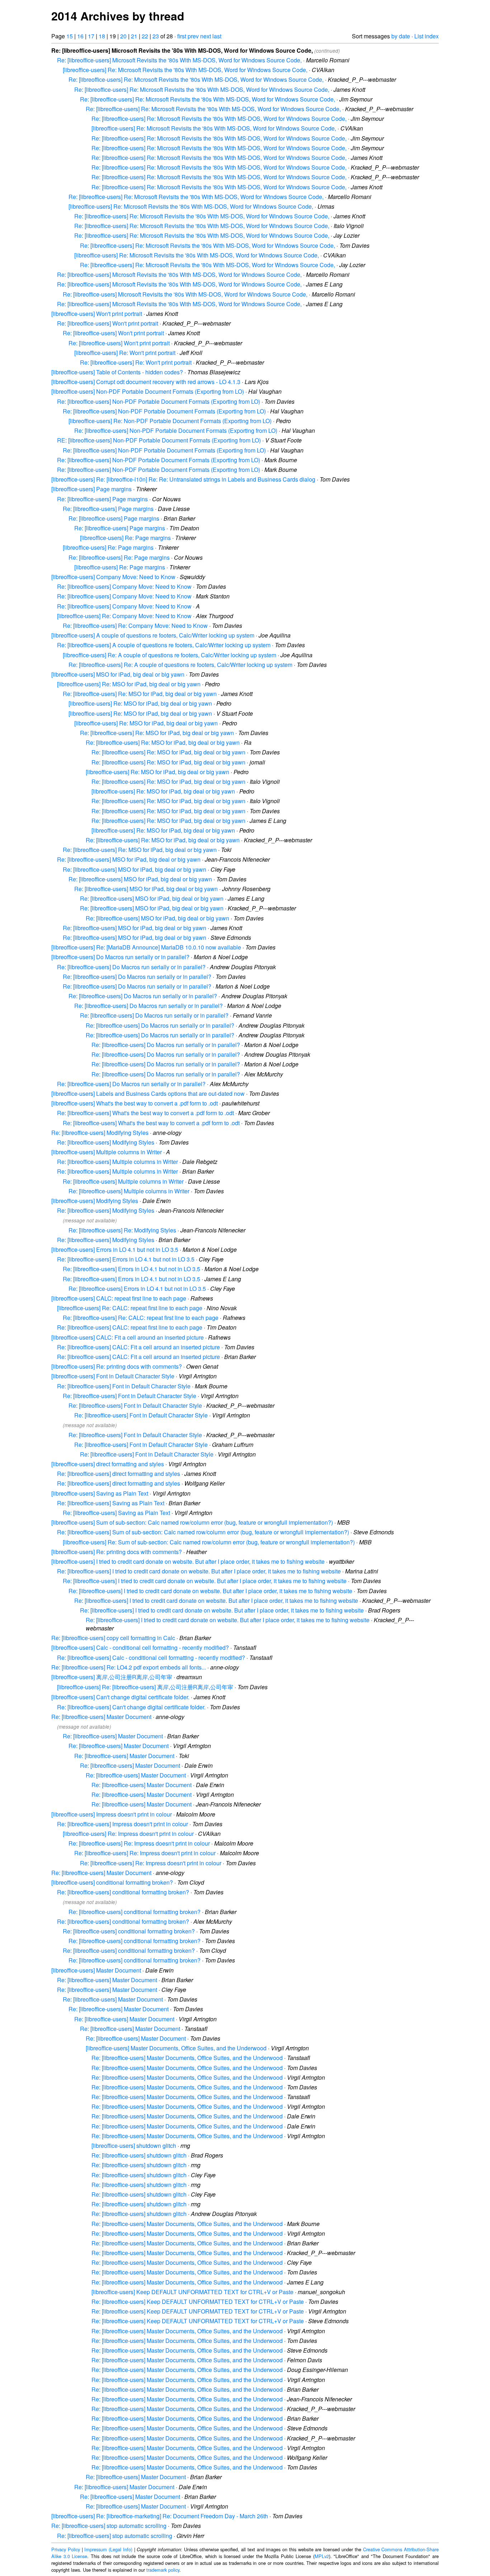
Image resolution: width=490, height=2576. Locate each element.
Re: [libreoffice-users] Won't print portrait (108, 323)
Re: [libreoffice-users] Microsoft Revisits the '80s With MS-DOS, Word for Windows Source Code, (179, 60)
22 (145, 36)
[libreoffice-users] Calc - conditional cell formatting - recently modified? (140, 1647)
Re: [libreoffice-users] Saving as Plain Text (111, 1503)
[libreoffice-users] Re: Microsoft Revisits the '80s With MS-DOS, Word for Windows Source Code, (185, 70)
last (217, 36)
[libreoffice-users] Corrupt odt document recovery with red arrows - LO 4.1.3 (146, 382)
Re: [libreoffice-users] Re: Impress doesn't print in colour (139, 1843)
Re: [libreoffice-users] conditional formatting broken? (123, 1892)
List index (427, 36)
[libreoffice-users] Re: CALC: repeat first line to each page (130, 1308)
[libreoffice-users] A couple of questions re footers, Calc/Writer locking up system (153, 635)
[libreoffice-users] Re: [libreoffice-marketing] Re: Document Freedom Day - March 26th (160, 2516)
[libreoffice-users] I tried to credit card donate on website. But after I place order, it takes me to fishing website (188, 1561)
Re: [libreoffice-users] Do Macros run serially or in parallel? (131, 967)
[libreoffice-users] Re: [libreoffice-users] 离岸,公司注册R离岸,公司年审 (145, 1687)
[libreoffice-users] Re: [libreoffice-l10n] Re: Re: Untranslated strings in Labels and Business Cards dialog (183, 479)
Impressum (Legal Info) (108, 2549)
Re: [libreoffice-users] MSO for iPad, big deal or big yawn (129, 859)
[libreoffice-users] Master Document (96, 1970)
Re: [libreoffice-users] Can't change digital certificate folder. (131, 1707)
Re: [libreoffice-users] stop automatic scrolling (109, 2526)
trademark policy (163, 2570)
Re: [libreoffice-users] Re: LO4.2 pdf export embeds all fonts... (129, 1667)
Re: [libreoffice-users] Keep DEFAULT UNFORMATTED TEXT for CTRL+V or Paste (198, 2302)
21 (134, 36)
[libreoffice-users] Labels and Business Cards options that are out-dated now (148, 1093)
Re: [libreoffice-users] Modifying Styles (100, 1133)
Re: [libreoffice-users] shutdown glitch (139, 2155)
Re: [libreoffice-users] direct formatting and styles (119, 1474)
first (182, 36)
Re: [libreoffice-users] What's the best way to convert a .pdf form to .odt (145, 1113)
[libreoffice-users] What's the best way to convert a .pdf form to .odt (135, 1103)
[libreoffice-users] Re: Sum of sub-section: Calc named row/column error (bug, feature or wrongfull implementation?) (209, 1542)
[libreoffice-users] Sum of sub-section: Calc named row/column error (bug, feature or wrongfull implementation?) (192, 1522)
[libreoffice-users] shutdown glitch (134, 2146)
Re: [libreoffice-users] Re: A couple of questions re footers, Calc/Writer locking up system (180, 665)
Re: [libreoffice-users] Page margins (102, 499)
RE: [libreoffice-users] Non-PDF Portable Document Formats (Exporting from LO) (159, 440)
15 (70, 36)
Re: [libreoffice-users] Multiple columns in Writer (117, 1162)
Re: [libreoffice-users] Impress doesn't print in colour (122, 1824)
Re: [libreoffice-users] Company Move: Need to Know (124, 586)
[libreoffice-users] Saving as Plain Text (100, 1493)
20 (123, 36)
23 (156, 36)
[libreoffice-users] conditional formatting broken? (112, 1882)
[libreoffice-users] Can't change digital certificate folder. (120, 1697)
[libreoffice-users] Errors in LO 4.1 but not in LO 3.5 (115, 1249)
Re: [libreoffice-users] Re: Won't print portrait (136, 362)
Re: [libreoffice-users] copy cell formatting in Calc (113, 1638)
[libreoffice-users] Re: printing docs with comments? (117, 1366)
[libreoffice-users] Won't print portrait (97, 314)
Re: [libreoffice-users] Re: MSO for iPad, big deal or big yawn (140, 694)
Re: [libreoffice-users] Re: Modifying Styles (122, 1230)
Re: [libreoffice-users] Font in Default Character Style (124, 1386)
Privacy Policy (66, 2549)
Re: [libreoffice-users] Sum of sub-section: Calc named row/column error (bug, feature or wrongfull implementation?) (203, 1532)
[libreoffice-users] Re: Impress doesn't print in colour (128, 1834)
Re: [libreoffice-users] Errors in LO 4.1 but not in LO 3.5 (126, 1259)
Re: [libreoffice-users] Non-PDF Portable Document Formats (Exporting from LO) (159, 401)
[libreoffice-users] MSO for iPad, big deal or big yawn (118, 674)
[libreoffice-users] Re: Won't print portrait (125, 353)
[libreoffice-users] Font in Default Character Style (113, 1376)
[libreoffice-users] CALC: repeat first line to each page (119, 1298)
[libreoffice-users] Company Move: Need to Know (113, 577)
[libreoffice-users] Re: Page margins (125, 538)
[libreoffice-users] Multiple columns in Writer (107, 1152)
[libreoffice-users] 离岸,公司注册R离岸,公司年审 (112, 1677)
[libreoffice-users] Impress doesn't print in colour (112, 1814)
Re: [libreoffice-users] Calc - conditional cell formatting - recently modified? (151, 1658)
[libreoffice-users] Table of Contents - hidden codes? (117, 372)
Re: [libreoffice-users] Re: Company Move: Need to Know (135, 626)
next (206, 36)
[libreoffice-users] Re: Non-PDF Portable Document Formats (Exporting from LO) (170, 421)
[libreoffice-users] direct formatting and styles (108, 1464)
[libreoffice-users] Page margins (91, 489)
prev (193, 36)
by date (401, 36)
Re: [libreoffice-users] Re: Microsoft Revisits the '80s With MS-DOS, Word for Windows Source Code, (196, 79)
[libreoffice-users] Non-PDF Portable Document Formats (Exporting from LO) (148, 391)
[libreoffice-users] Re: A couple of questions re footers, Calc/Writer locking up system (169, 655)
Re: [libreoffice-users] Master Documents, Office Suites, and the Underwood (187, 2058)
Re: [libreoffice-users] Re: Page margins (119, 557)
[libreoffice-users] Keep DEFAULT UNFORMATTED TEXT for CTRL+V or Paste (192, 2292)
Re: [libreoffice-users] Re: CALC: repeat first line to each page (141, 1318)
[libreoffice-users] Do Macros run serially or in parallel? (120, 957)
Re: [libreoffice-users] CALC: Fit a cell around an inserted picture (138, 1347)
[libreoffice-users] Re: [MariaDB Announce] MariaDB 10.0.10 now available (146, 947)
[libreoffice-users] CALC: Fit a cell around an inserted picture (128, 1337)
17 (91, 36)
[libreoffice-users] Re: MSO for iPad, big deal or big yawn (129, 684)
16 (80, 36)
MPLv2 (322, 2556)
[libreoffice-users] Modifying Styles (95, 1201)
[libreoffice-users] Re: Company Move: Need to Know (124, 616)
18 (102, 36)
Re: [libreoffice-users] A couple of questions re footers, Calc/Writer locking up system (164, 645)
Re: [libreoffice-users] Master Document (101, 1717)
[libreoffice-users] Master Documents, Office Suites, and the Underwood (176, 2048)
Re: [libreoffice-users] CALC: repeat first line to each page (130, 1327)
